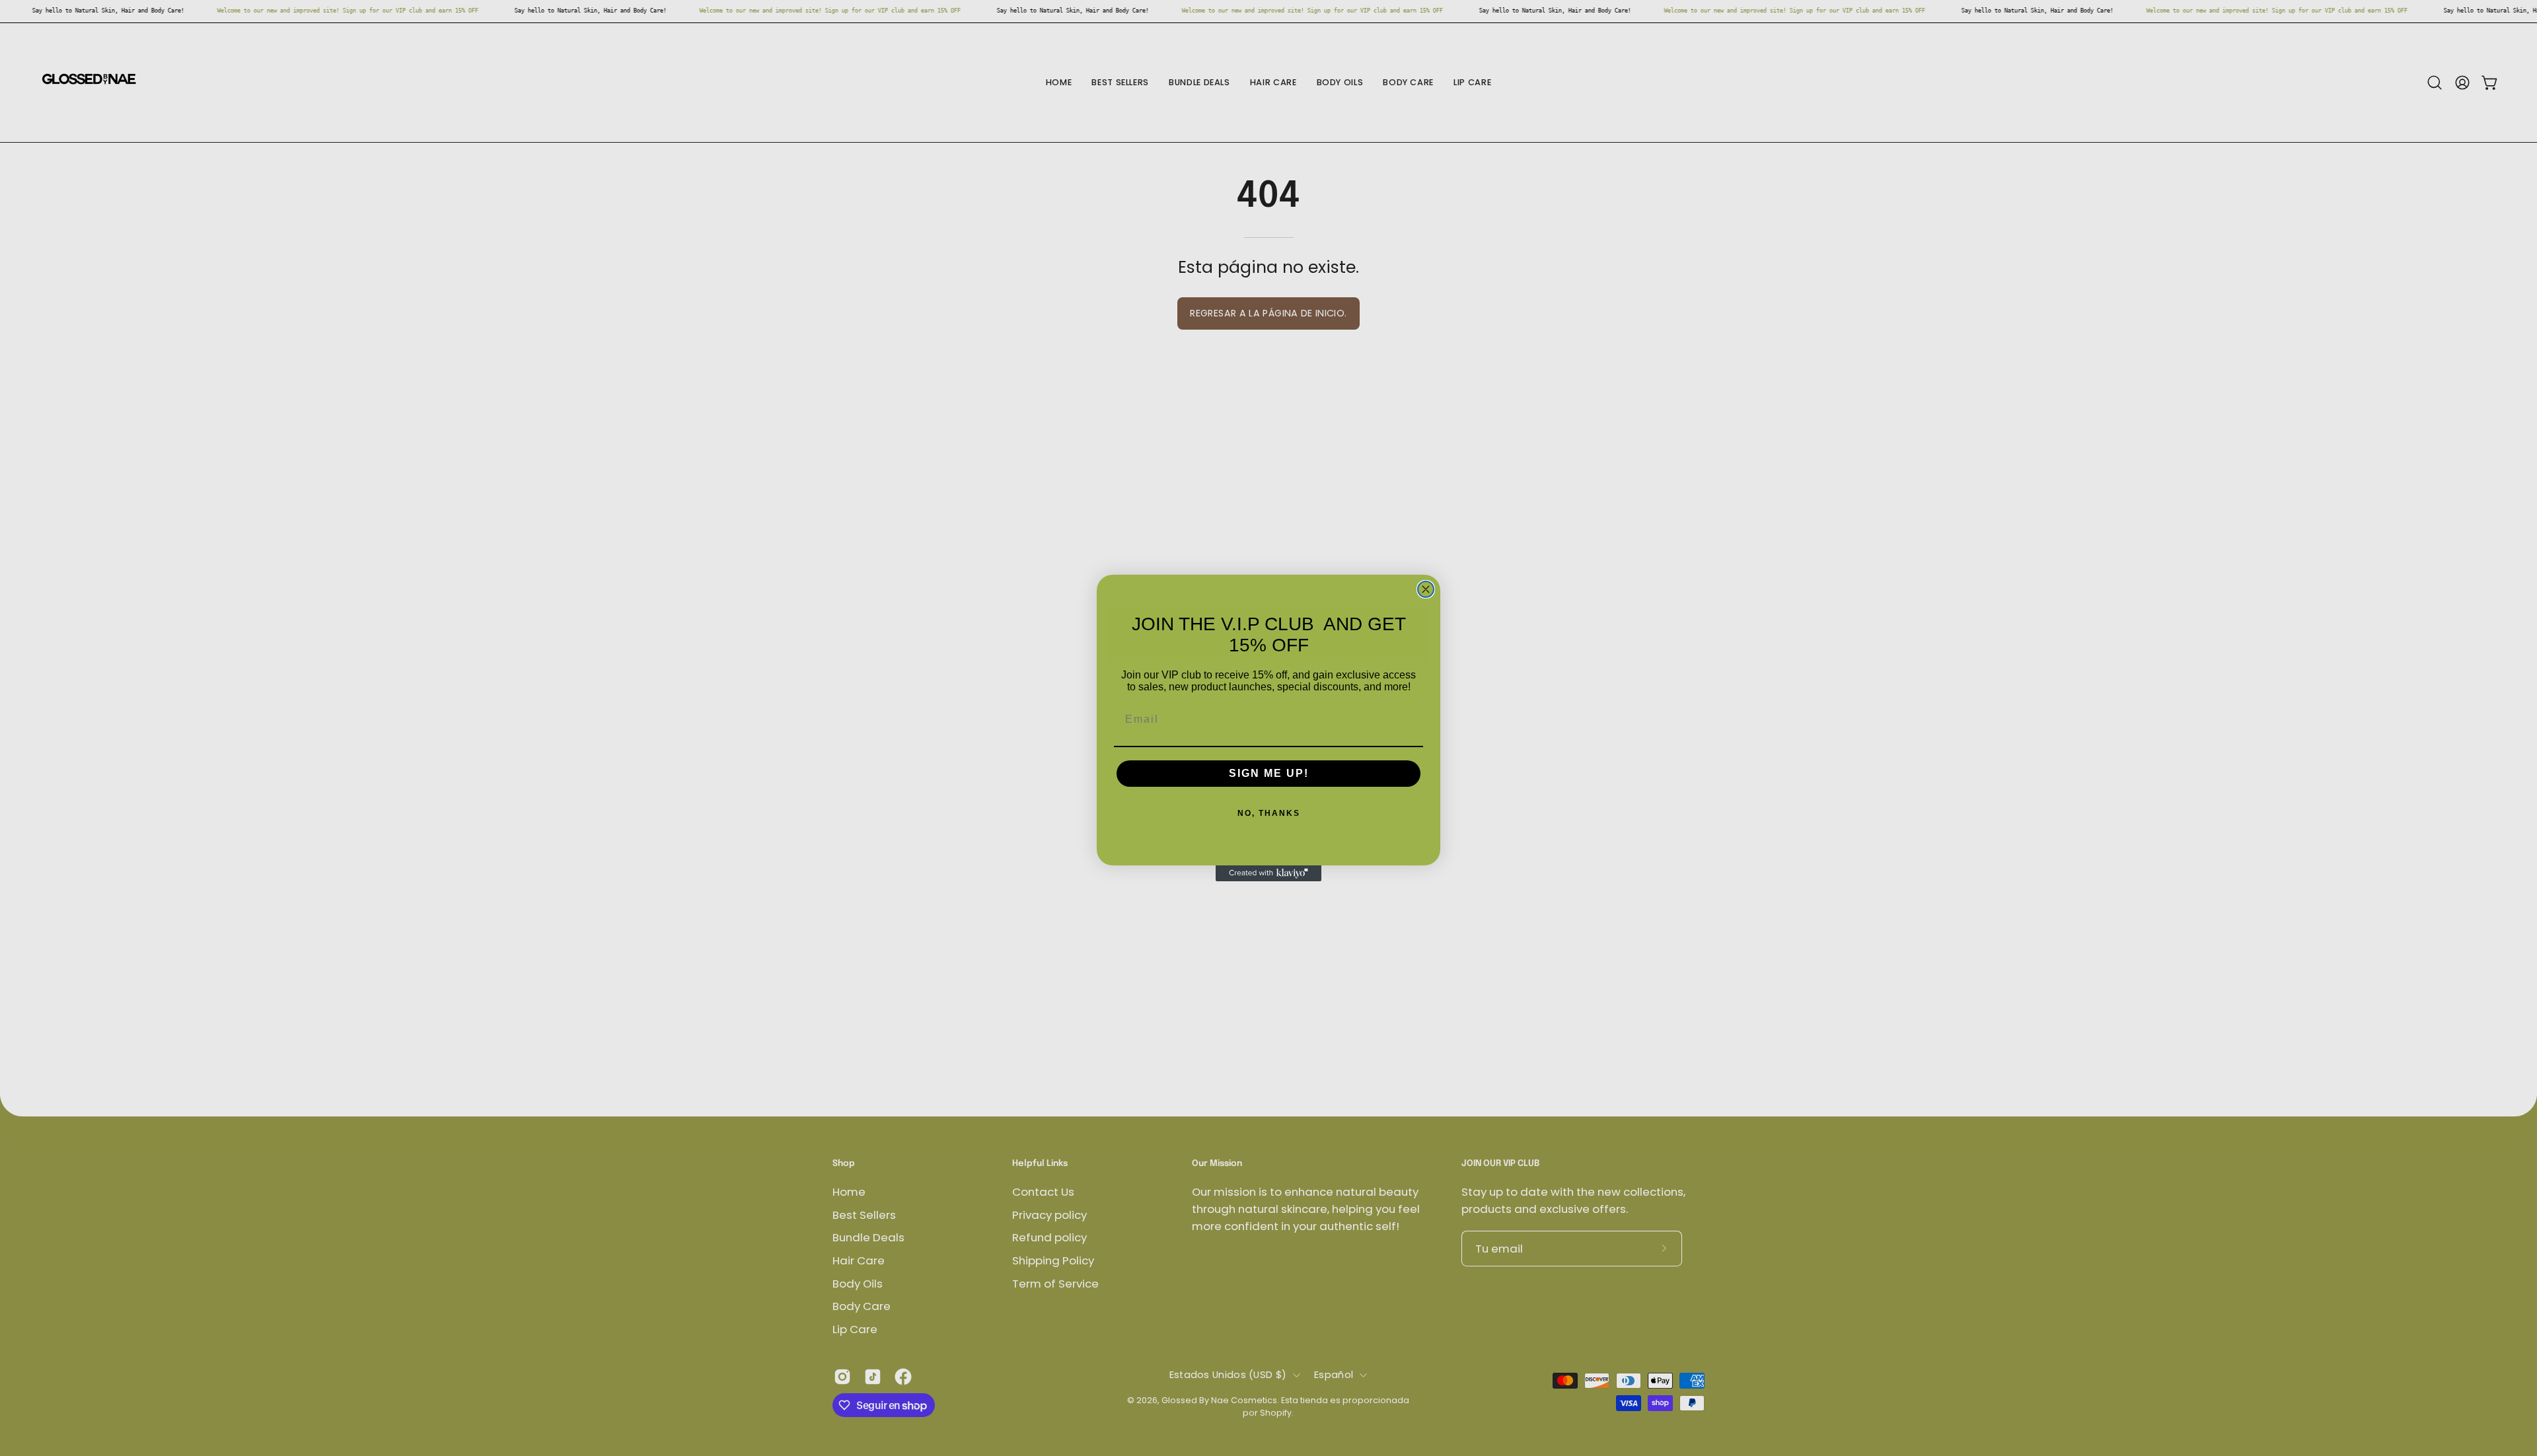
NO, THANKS (1269, 813)
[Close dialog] (1426, 589)
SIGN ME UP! (1269, 773)
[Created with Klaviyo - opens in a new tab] (1268, 873)
